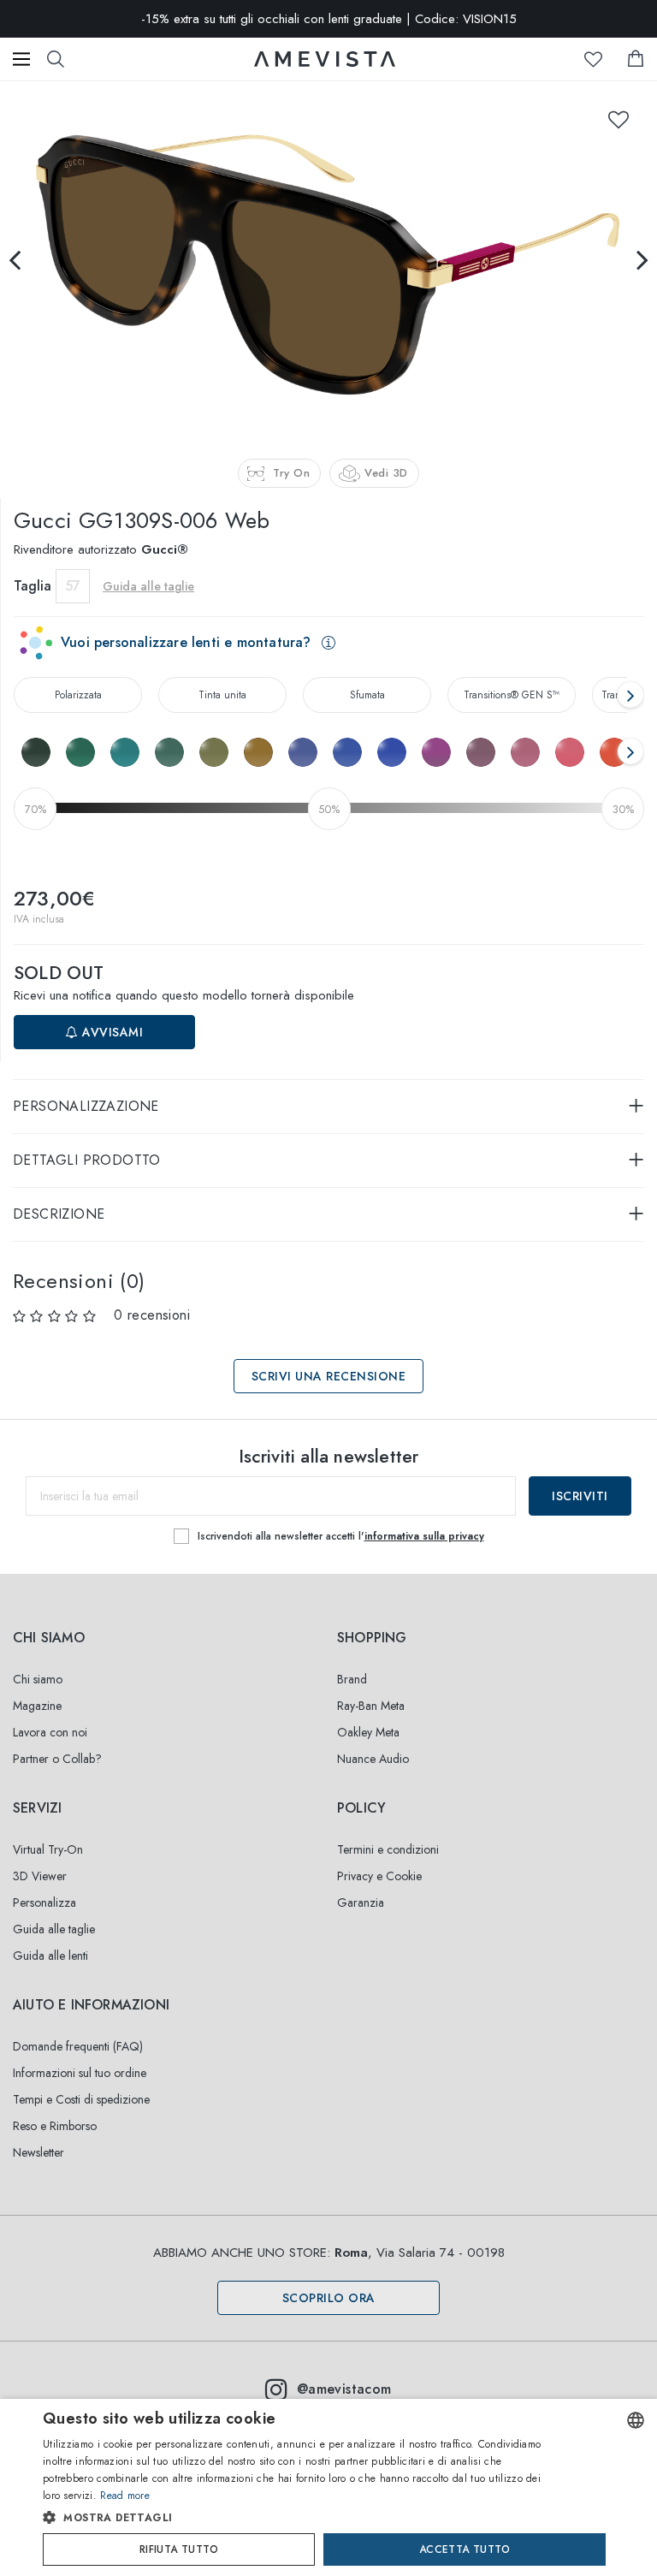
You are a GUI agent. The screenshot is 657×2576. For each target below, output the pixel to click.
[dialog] (328, 2487)
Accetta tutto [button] (465, 2549)
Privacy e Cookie (379, 1876)
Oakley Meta (368, 1732)
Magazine (37, 1706)
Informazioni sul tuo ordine (80, 2073)
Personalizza (44, 1902)
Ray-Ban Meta (371, 1706)
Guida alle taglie (54, 1929)
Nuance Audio (373, 1759)
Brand (352, 1679)
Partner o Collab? (57, 1759)
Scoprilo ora (329, 2298)
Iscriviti (580, 1496)
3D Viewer (40, 1876)
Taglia (33, 586)
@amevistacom (344, 2389)
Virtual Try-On (48, 1849)
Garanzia (361, 1902)
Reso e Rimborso (55, 2126)
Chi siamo (38, 1679)
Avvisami (111, 1032)
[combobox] (636, 2420)
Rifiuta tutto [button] (179, 2549)
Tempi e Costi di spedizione (81, 2099)
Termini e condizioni (388, 1849)
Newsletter (38, 2152)
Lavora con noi (50, 1732)
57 (73, 586)
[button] (296, 2518)
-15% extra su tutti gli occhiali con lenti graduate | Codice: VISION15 (329, 19)
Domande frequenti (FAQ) (78, 2046)
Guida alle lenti (50, 1956)
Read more (125, 2496)
